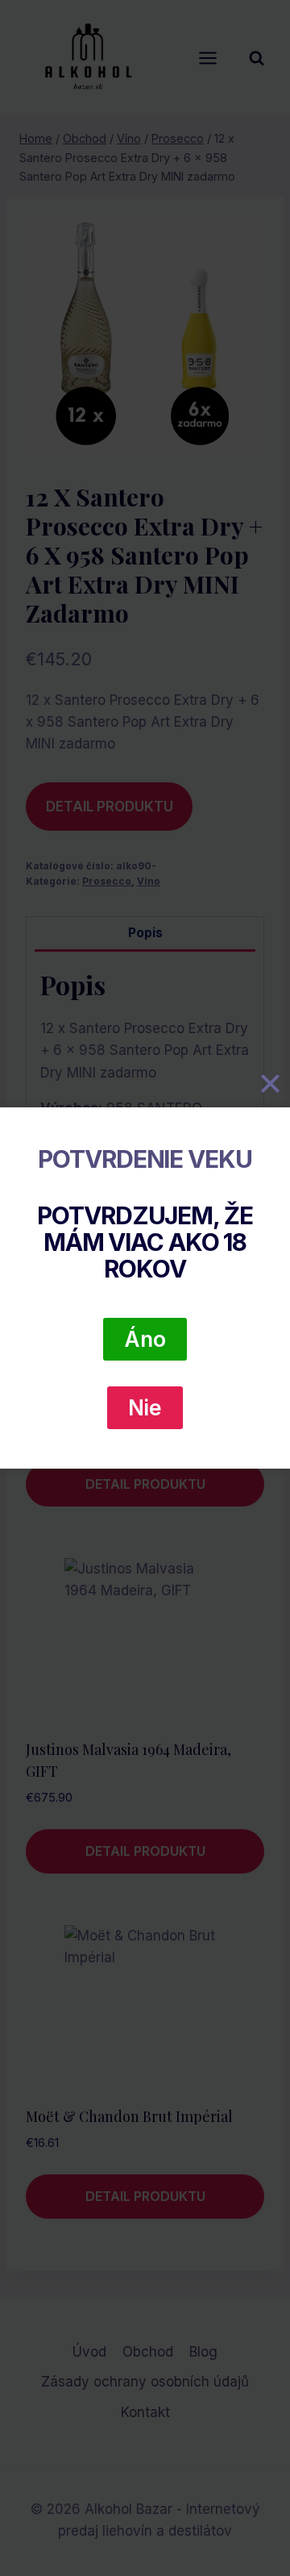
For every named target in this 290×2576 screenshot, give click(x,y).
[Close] (270, 1084)
